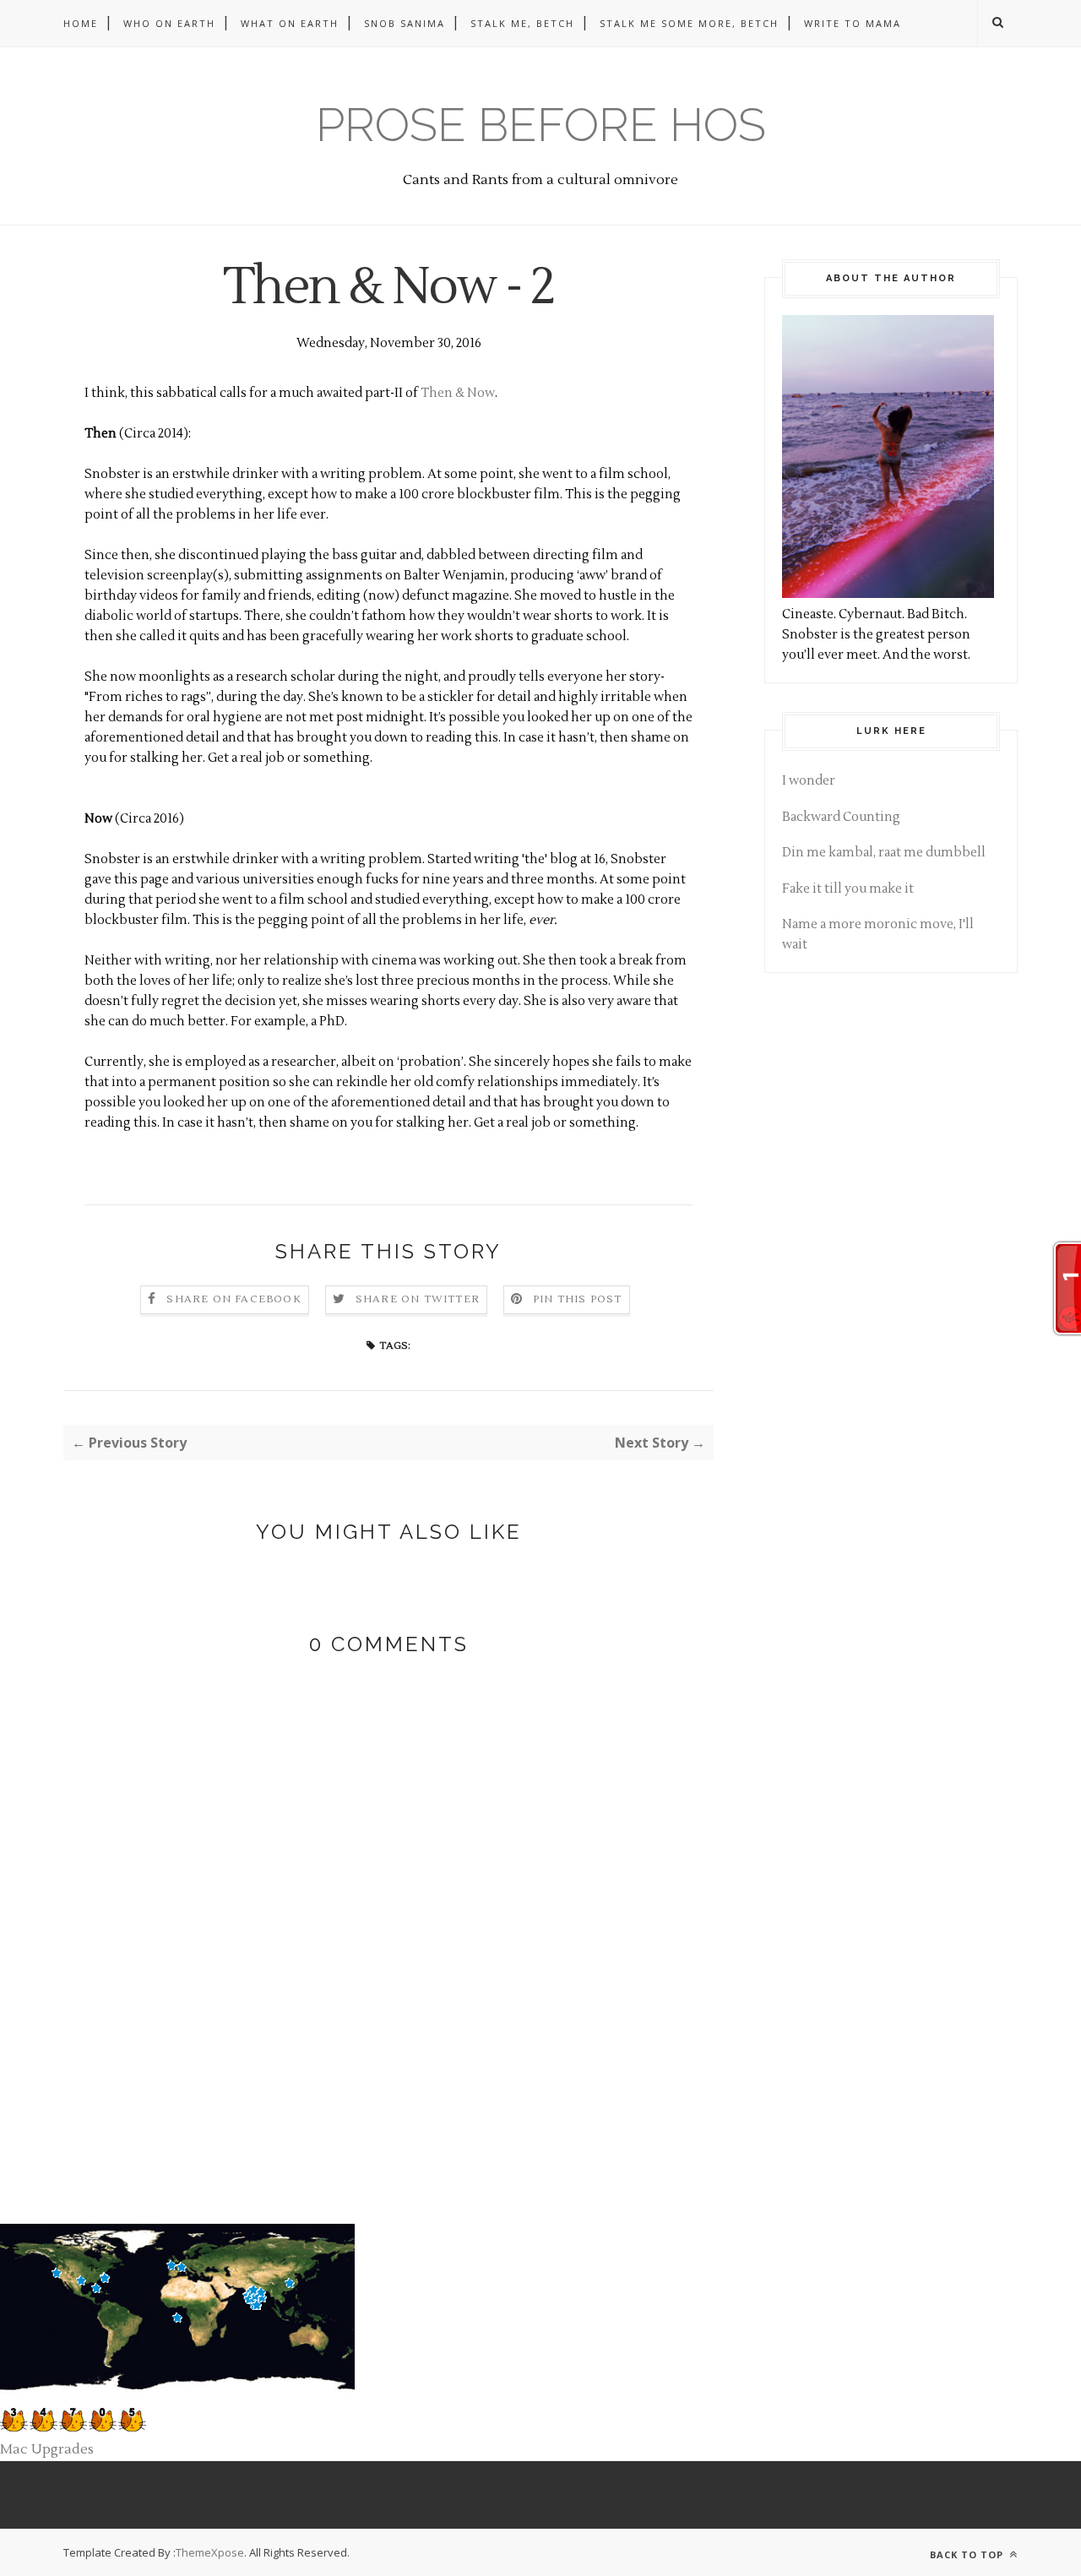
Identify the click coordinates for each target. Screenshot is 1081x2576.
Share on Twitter (418, 1299)
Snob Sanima (405, 23)
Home (81, 23)
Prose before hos (541, 125)
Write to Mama (853, 23)
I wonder (809, 781)
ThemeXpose (210, 2552)
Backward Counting (841, 817)
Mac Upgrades (47, 2449)
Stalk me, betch (522, 23)
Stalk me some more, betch (689, 23)
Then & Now (458, 393)
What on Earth (290, 23)
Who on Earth (169, 23)
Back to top (968, 2554)
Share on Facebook (234, 1299)
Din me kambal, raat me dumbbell (884, 853)
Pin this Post (578, 1299)
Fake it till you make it (848, 889)
